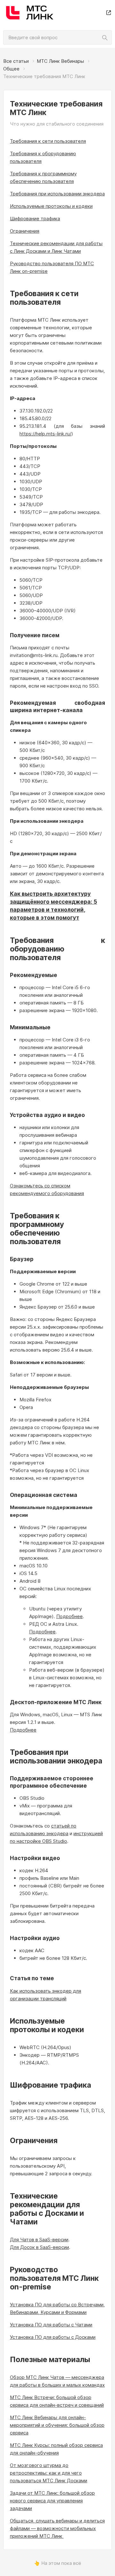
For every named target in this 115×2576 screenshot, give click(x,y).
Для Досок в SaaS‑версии (39, 2247)
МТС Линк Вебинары (60, 61)
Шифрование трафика (35, 219)
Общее (11, 69)
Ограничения (25, 231)
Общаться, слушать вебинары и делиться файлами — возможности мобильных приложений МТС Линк (57, 2528)
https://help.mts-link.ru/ (45, 434)
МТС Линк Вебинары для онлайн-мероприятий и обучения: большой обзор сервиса (57, 2425)
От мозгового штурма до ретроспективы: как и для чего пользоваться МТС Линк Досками (49, 2473)
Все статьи (16, 61)
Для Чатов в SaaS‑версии (39, 2240)
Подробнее (69, 1616)
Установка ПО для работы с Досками (53, 2337)
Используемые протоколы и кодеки (51, 206)
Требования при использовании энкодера (57, 194)
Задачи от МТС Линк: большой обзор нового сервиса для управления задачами (52, 2501)
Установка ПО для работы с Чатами (51, 2325)
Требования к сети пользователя (48, 141)
